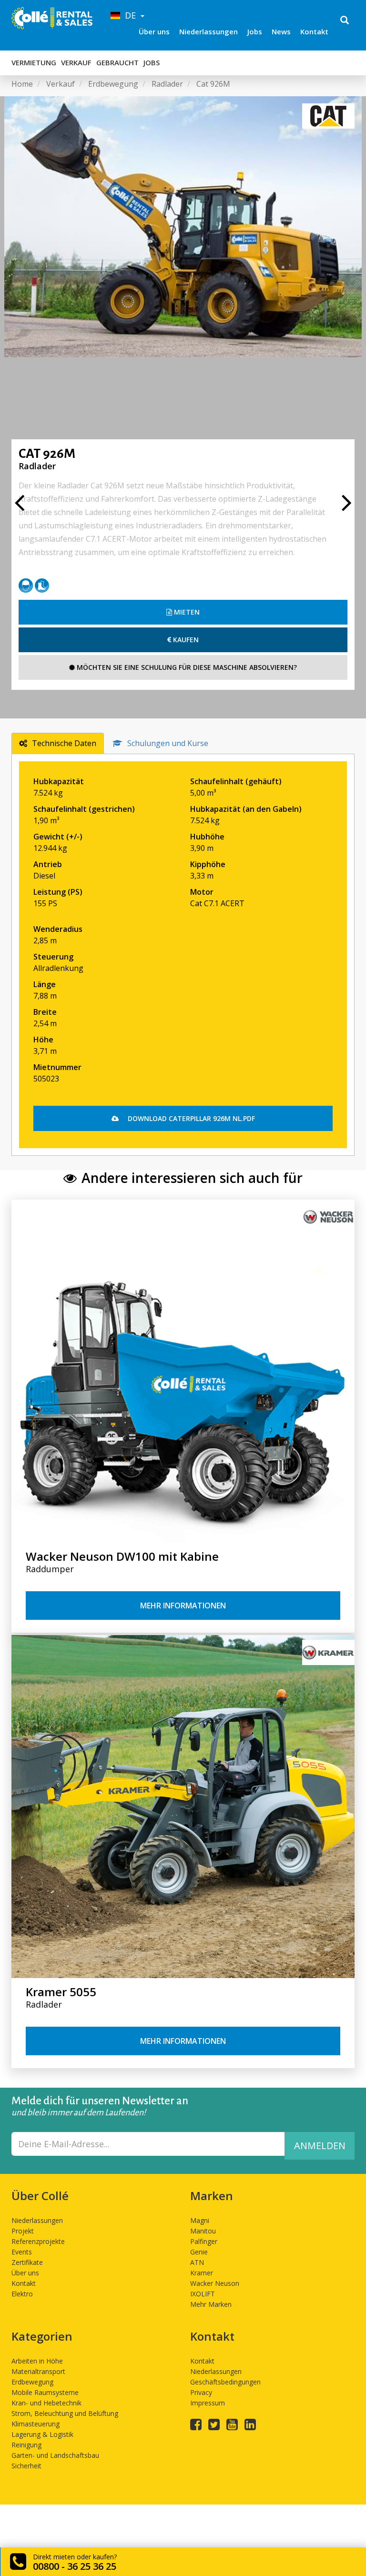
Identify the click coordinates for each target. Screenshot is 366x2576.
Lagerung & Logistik (42, 2434)
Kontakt (314, 31)
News (281, 31)
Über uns (154, 31)
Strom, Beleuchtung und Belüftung (65, 2413)
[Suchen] (345, 21)
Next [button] (347, 507)
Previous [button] (19, 507)
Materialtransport (38, 2371)
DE (129, 15)
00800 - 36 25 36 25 (75, 2566)
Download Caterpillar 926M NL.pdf (190, 1118)
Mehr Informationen (183, 1606)
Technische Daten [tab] (64, 743)
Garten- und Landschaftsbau (55, 2455)
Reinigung (26, 2445)
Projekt (23, 2231)
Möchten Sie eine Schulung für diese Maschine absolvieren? (186, 667)
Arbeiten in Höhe (37, 2361)
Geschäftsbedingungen (225, 2382)
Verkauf (76, 62)
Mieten (186, 612)
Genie (199, 2252)
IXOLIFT (203, 2294)
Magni (200, 2220)
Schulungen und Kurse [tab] (168, 743)
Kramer (202, 2273)
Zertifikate (27, 2262)
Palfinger (204, 2241)
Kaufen (185, 640)
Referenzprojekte (38, 2241)
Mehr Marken (211, 2304)
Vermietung (34, 62)
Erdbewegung (32, 2382)
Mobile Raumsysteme (45, 2392)
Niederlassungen (208, 31)
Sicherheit (26, 2466)
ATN (197, 2262)
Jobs (255, 31)
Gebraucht (117, 62)
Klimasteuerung (36, 2424)
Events (22, 2252)
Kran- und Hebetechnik (46, 2403)
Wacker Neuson (215, 2283)
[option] (183, 227)
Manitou (203, 2231)
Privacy (201, 2392)
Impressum (208, 2403)
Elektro (22, 2294)
